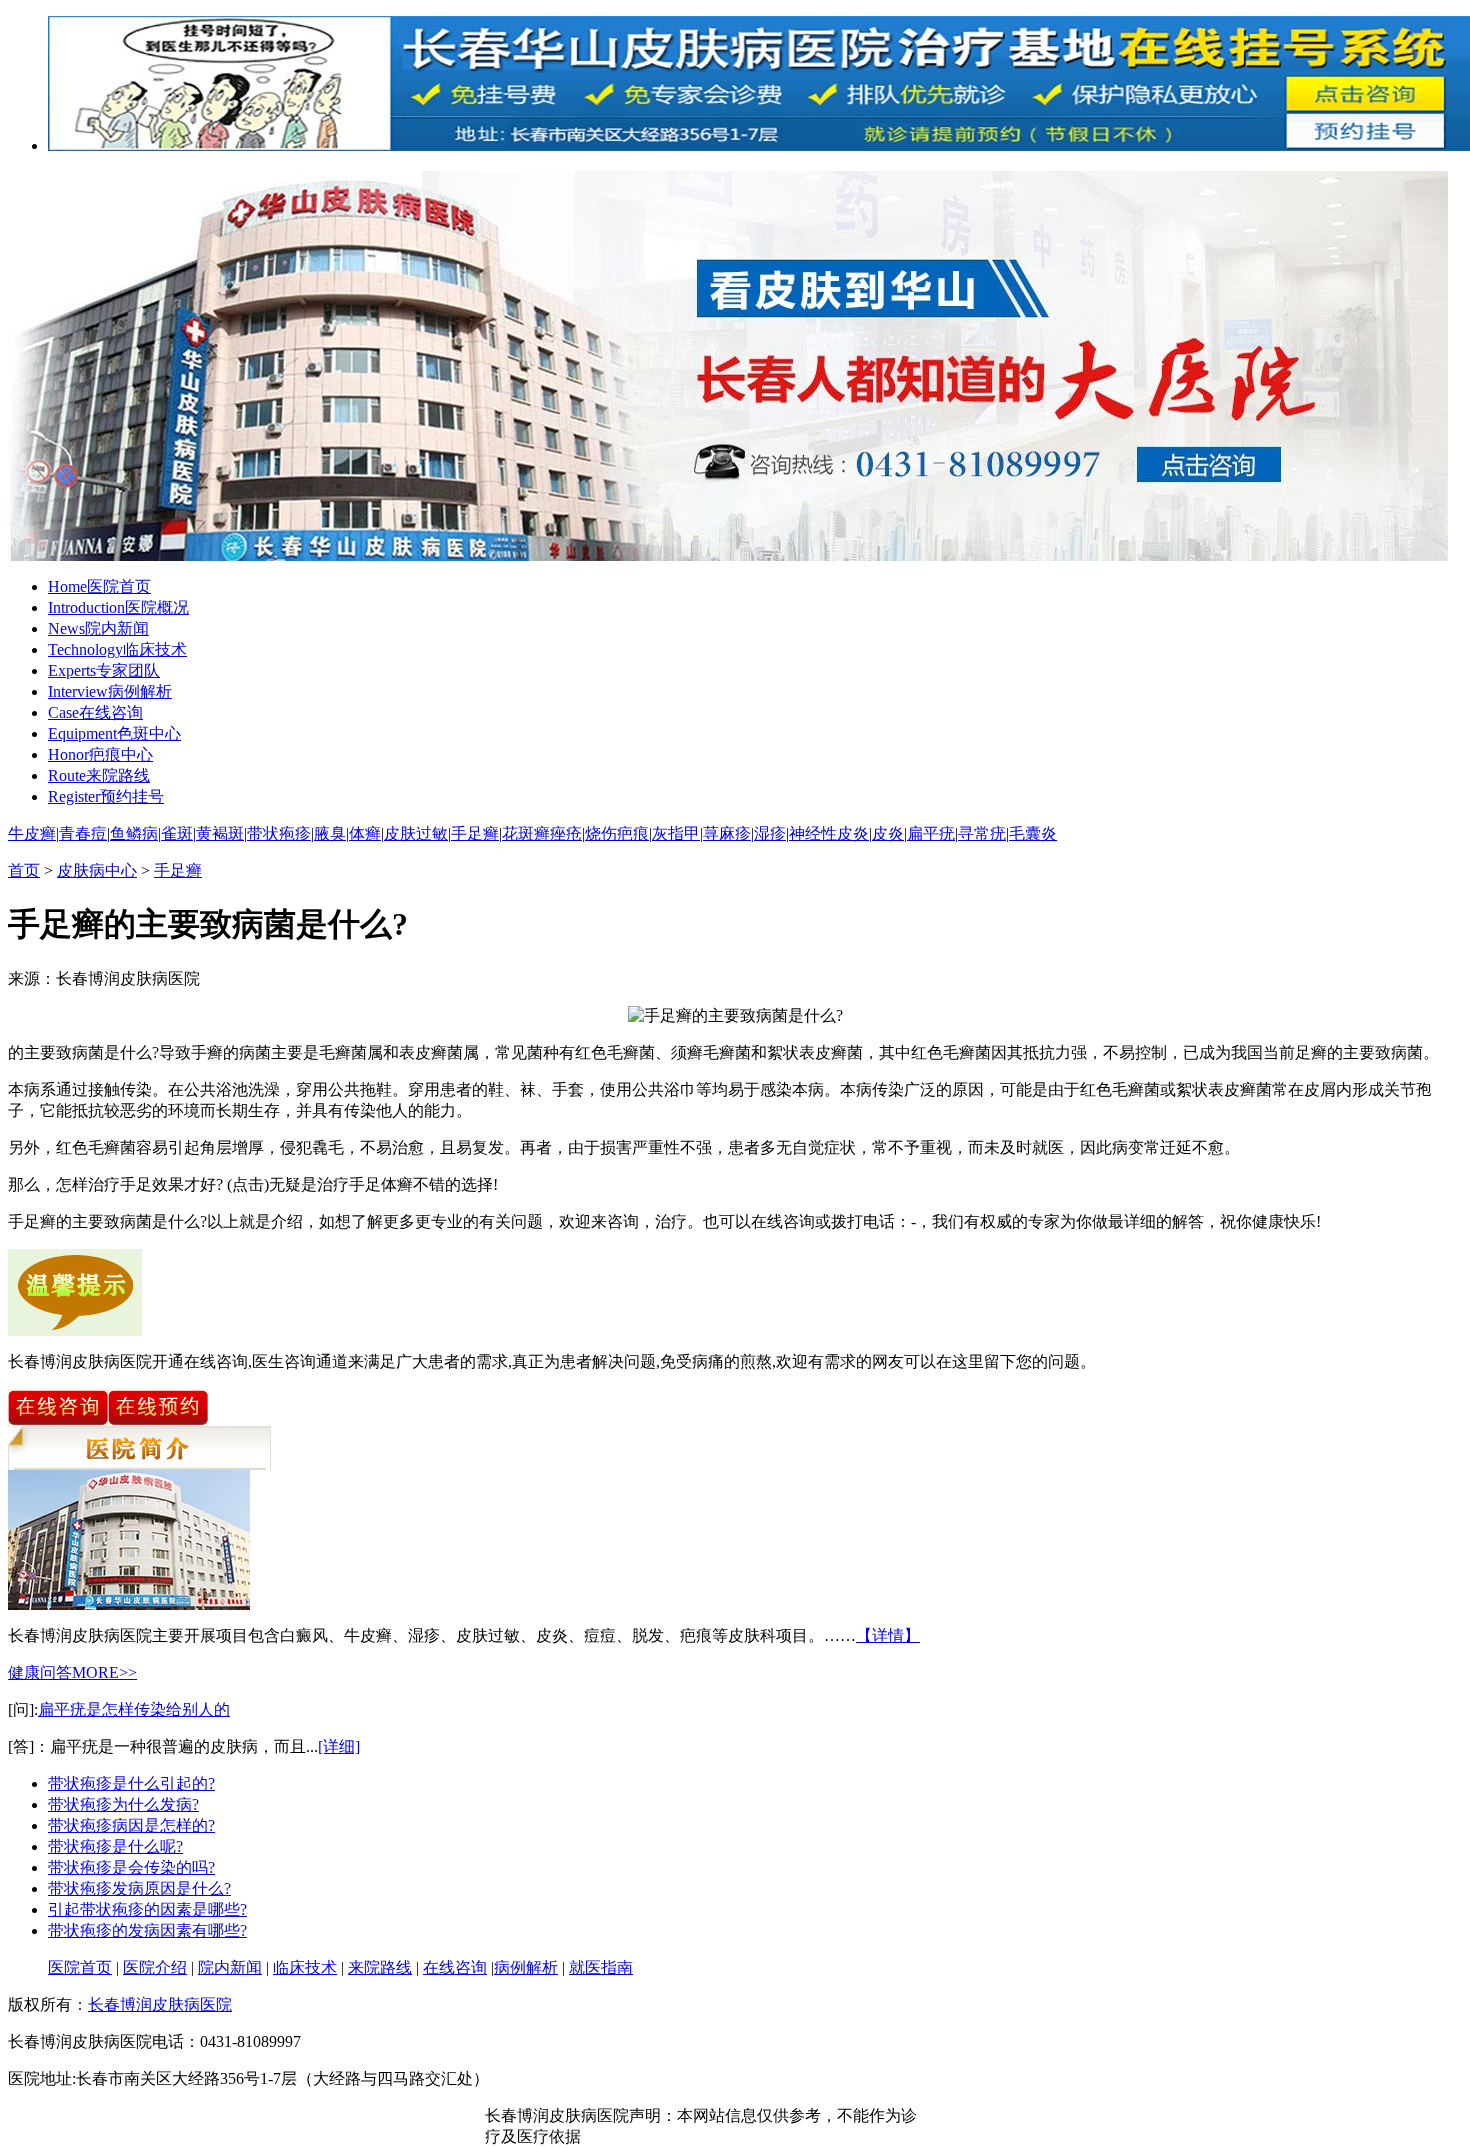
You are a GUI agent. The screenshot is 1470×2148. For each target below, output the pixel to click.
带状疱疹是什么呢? (115, 1846)
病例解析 (110, 691)
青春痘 (83, 833)
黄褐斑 (220, 833)
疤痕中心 (100, 754)
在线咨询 (95, 712)
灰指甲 (676, 833)
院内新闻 (98, 628)
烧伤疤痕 (617, 833)
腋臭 (330, 833)
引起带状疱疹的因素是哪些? (147, 1909)
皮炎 (888, 833)
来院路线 (99, 775)
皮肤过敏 (416, 833)
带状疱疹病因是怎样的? (131, 1825)
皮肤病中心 (97, 870)
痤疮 (566, 833)
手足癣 (475, 833)
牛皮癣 (32, 833)
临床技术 (117, 649)
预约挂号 (106, 796)
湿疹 (770, 833)
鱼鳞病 (134, 833)
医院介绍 (155, 1967)
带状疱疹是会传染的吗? (131, 1867)
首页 (24, 870)
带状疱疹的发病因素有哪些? (147, 1930)
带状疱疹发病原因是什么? (139, 1888)
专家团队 (104, 670)
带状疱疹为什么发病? (123, 1804)
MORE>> (104, 1672)
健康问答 (40, 1672)
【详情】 (888, 1635)
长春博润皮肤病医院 (160, 2004)
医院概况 (118, 607)
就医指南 (601, 1967)
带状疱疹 (279, 833)
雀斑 (177, 833)
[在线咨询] (58, 1420)
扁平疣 (931, 833)
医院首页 (99, 586)
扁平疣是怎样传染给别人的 (134, 1709)
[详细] (339, 1746)
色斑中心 (114, 733)
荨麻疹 (727, 833)
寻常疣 (982, 833)
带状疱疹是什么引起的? (131, 1783)
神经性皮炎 (829, 833)
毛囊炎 (1033, 833)
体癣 (365, 833)
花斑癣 (526, 833)
